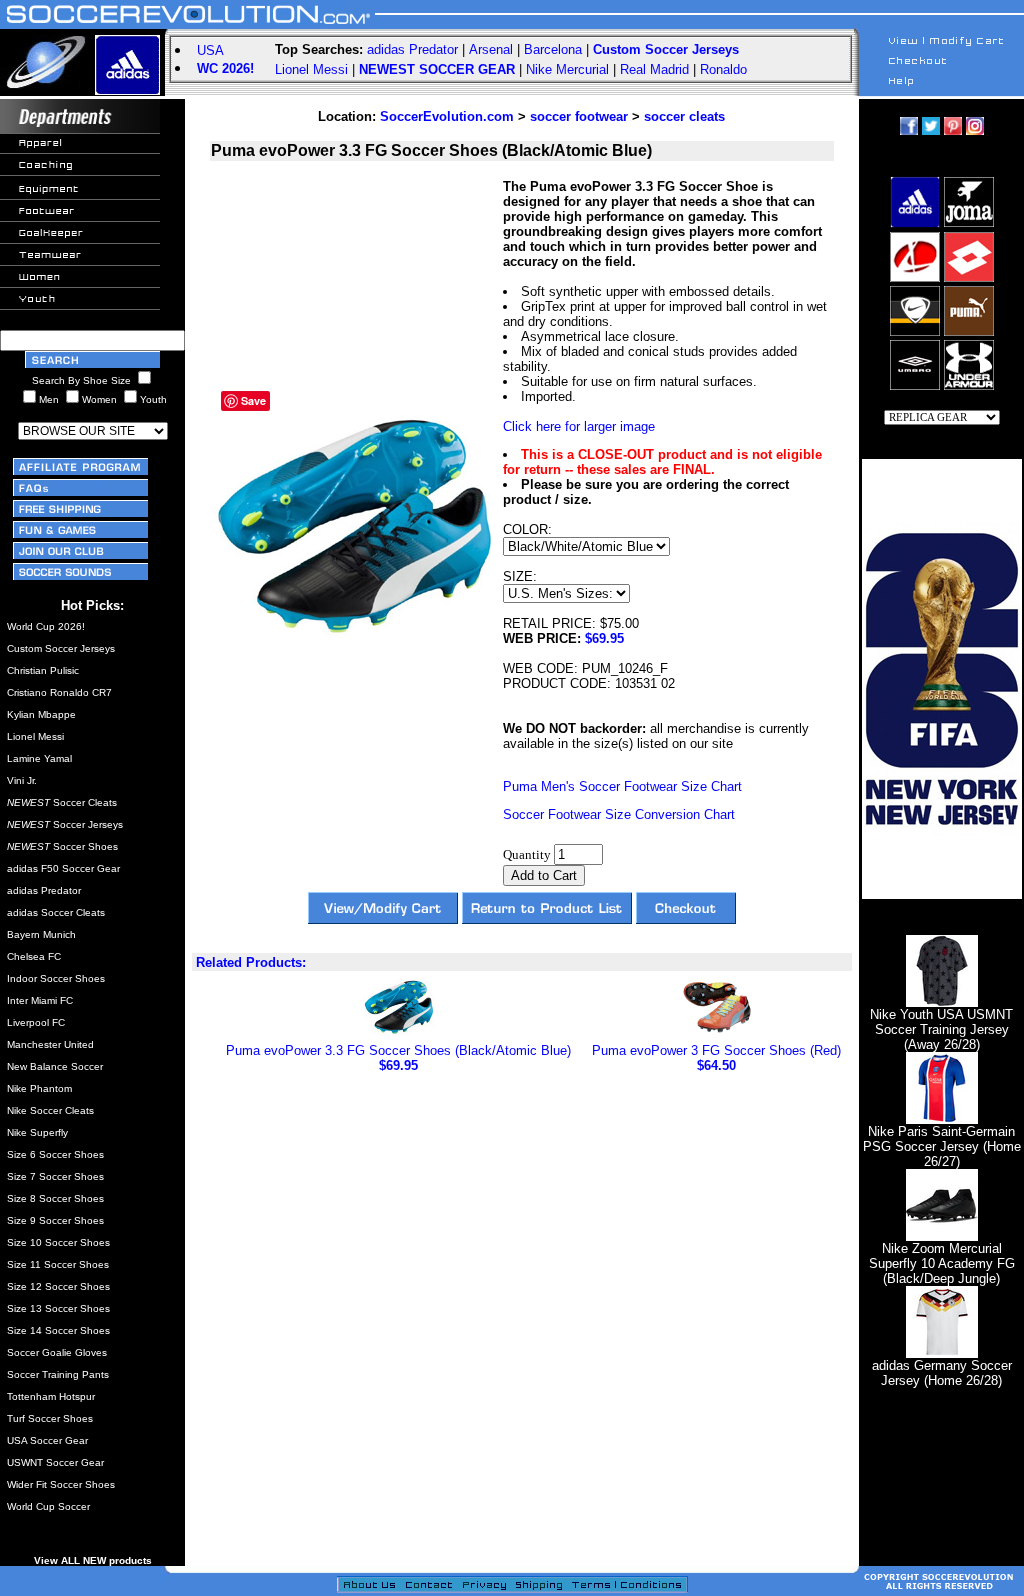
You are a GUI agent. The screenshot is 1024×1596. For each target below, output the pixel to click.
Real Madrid (654, 69)
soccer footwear (579, 116)
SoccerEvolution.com (447, 116)
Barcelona (553, 49)
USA (210, 50)
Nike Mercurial (567, 69)
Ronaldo (723, 69)
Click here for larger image (579, 426)
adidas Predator (412, 49)
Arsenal (491, 49)
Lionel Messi (311, 69)
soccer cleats (684, 116)
